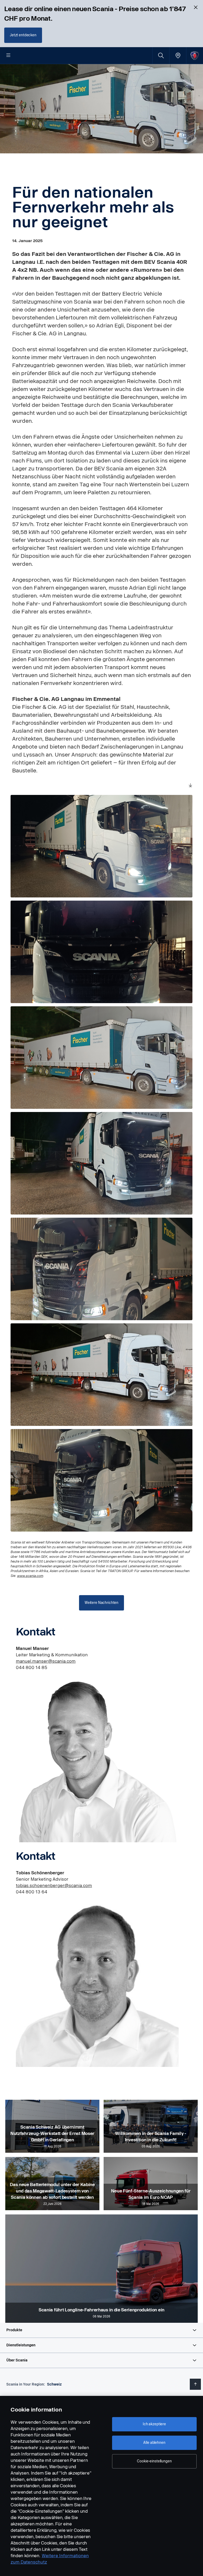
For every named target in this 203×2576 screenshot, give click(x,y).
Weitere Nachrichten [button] (101, 1603)
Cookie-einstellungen (154, 2461)
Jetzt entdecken (23, 35)
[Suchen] (161, 55)
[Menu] (8, 56)
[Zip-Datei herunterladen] (190, 786)
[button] (101, 2330)
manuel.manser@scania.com (46, 1661)
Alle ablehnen (154, 2443)
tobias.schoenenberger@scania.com (54, 1886)
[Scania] (195, 55)
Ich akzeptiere (154, 2424)
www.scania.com (30, 1576)
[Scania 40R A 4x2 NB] (101, 846)
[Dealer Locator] (178, 55)
